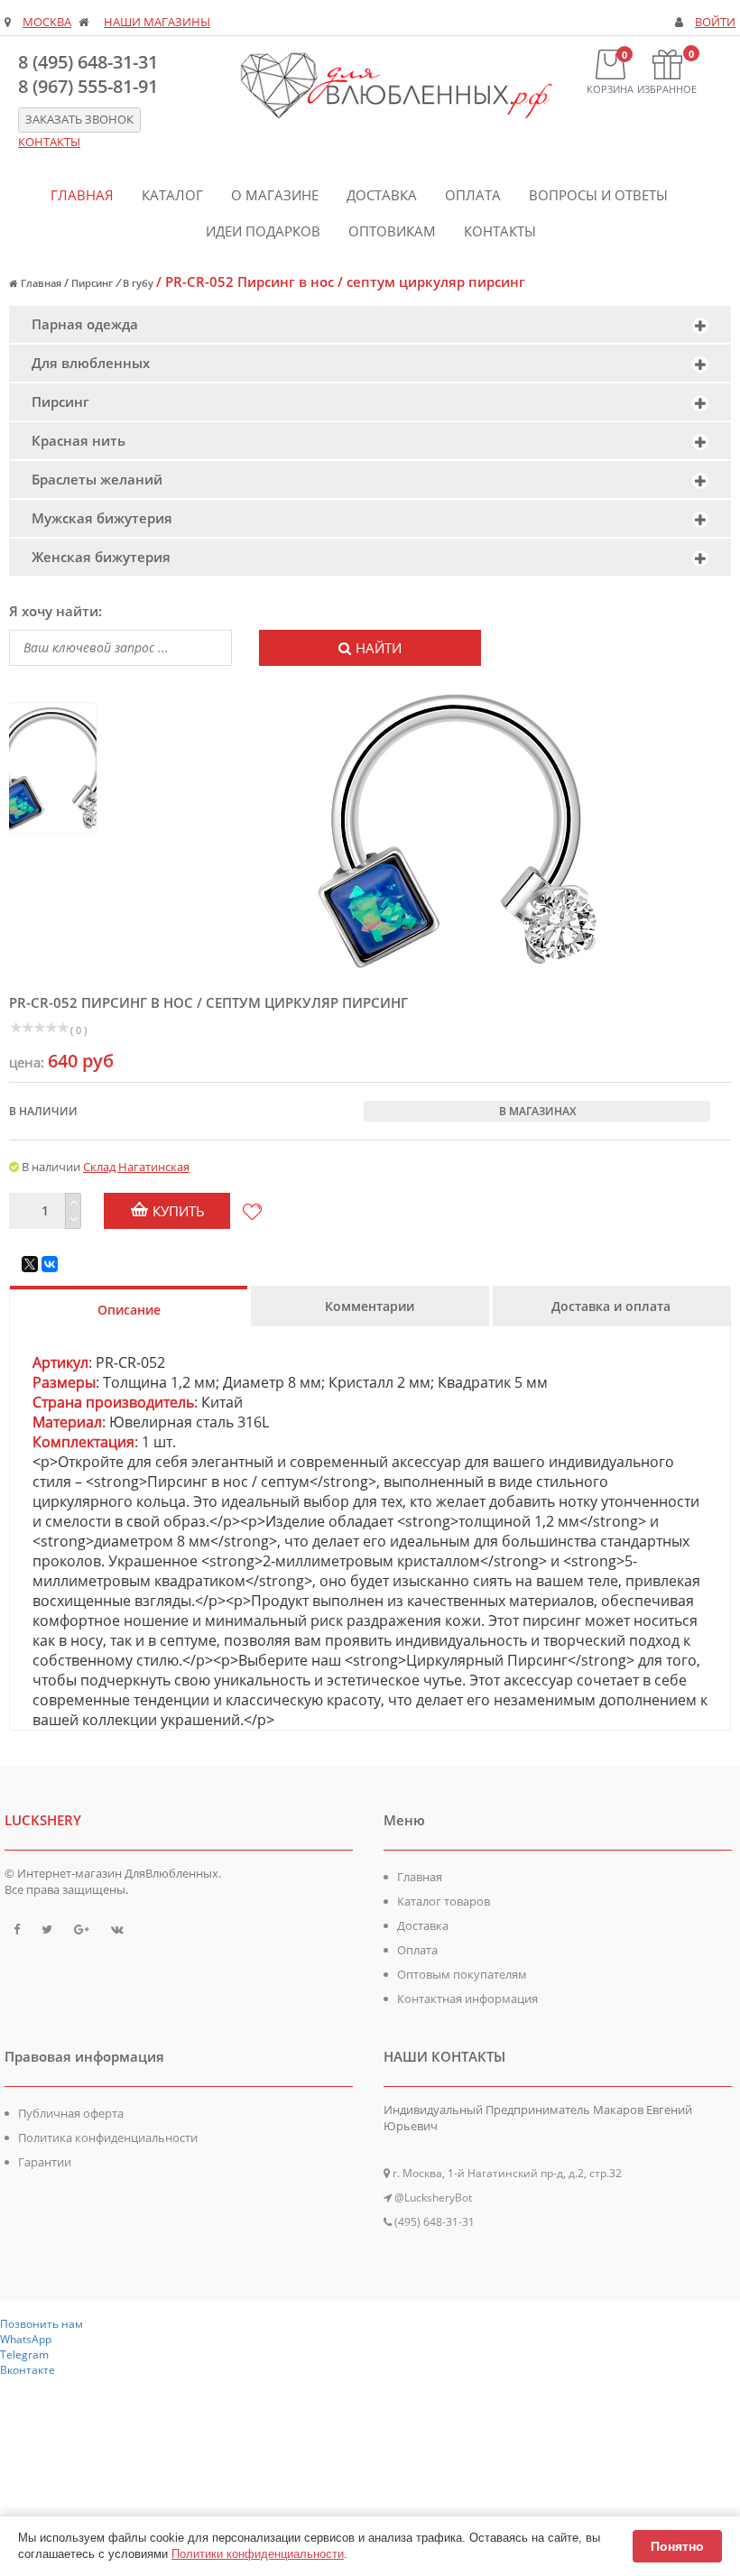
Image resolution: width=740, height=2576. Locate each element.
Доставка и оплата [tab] (611, 1306)
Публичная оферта (71, 2113)
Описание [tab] (129, 1310)
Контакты (500, 231)
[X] (30, 1264)
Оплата (473, 195)
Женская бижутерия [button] (101, 557)
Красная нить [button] (79, 440)
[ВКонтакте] (50, 1264)
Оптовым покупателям (462, 1974)
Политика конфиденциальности (108, 2137)
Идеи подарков (263, 231)
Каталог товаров (444, 1901)
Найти (379, 648)
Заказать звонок (79, 120)
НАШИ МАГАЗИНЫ (157, 22)
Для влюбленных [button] (91, 363)
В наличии (43, 1111)
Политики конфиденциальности (258, 2554)
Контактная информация (467, 1999)
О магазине (275, 195)
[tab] (370, 324)
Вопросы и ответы (598, 195)
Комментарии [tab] (370, 1306)
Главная (82, 195)
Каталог (172, 195)
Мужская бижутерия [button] (102, 518)
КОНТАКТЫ (49, 142)
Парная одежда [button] (85, 324)
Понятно (677, 2546)
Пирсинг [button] (60, 402)
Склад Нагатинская (136, 1167)
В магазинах (537, 1111)
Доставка (382, 195)
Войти (715, 22)
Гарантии (45, 2162)
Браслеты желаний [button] (97, 479)
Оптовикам (392, 231)
